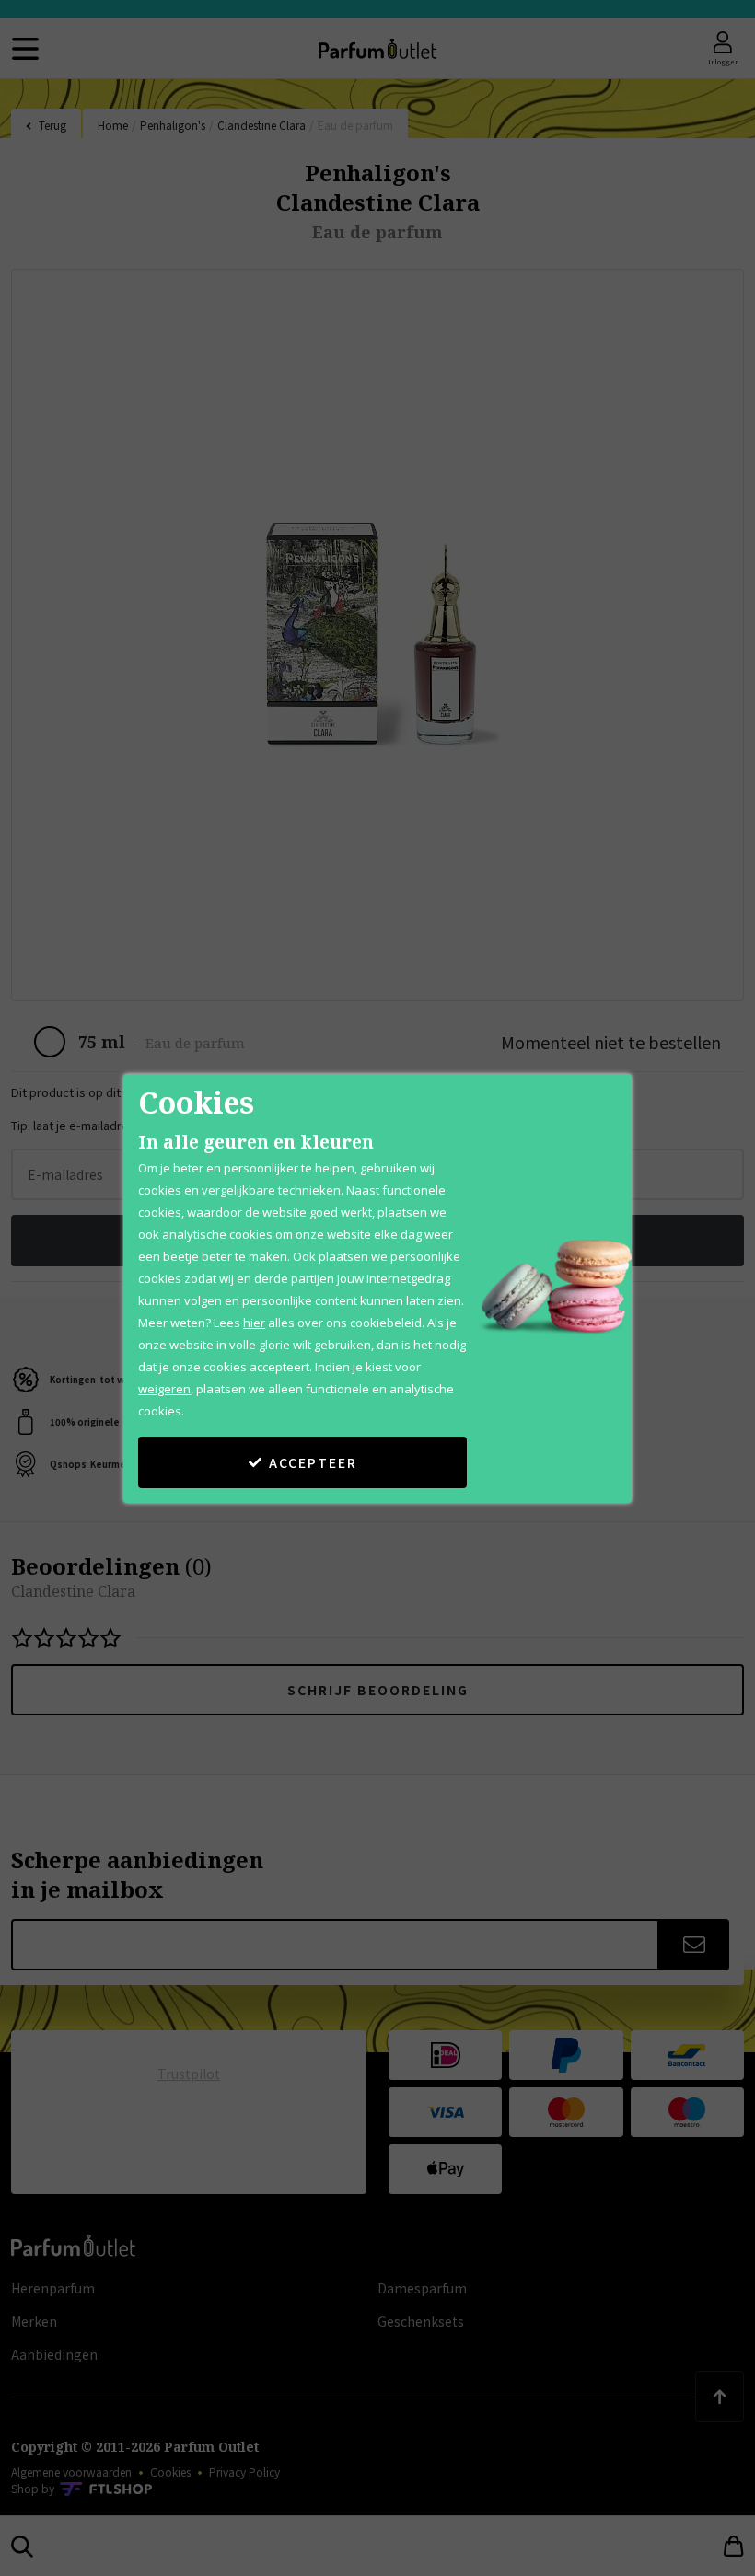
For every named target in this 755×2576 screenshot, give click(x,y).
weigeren (164, 1389)
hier (254, 1323)
